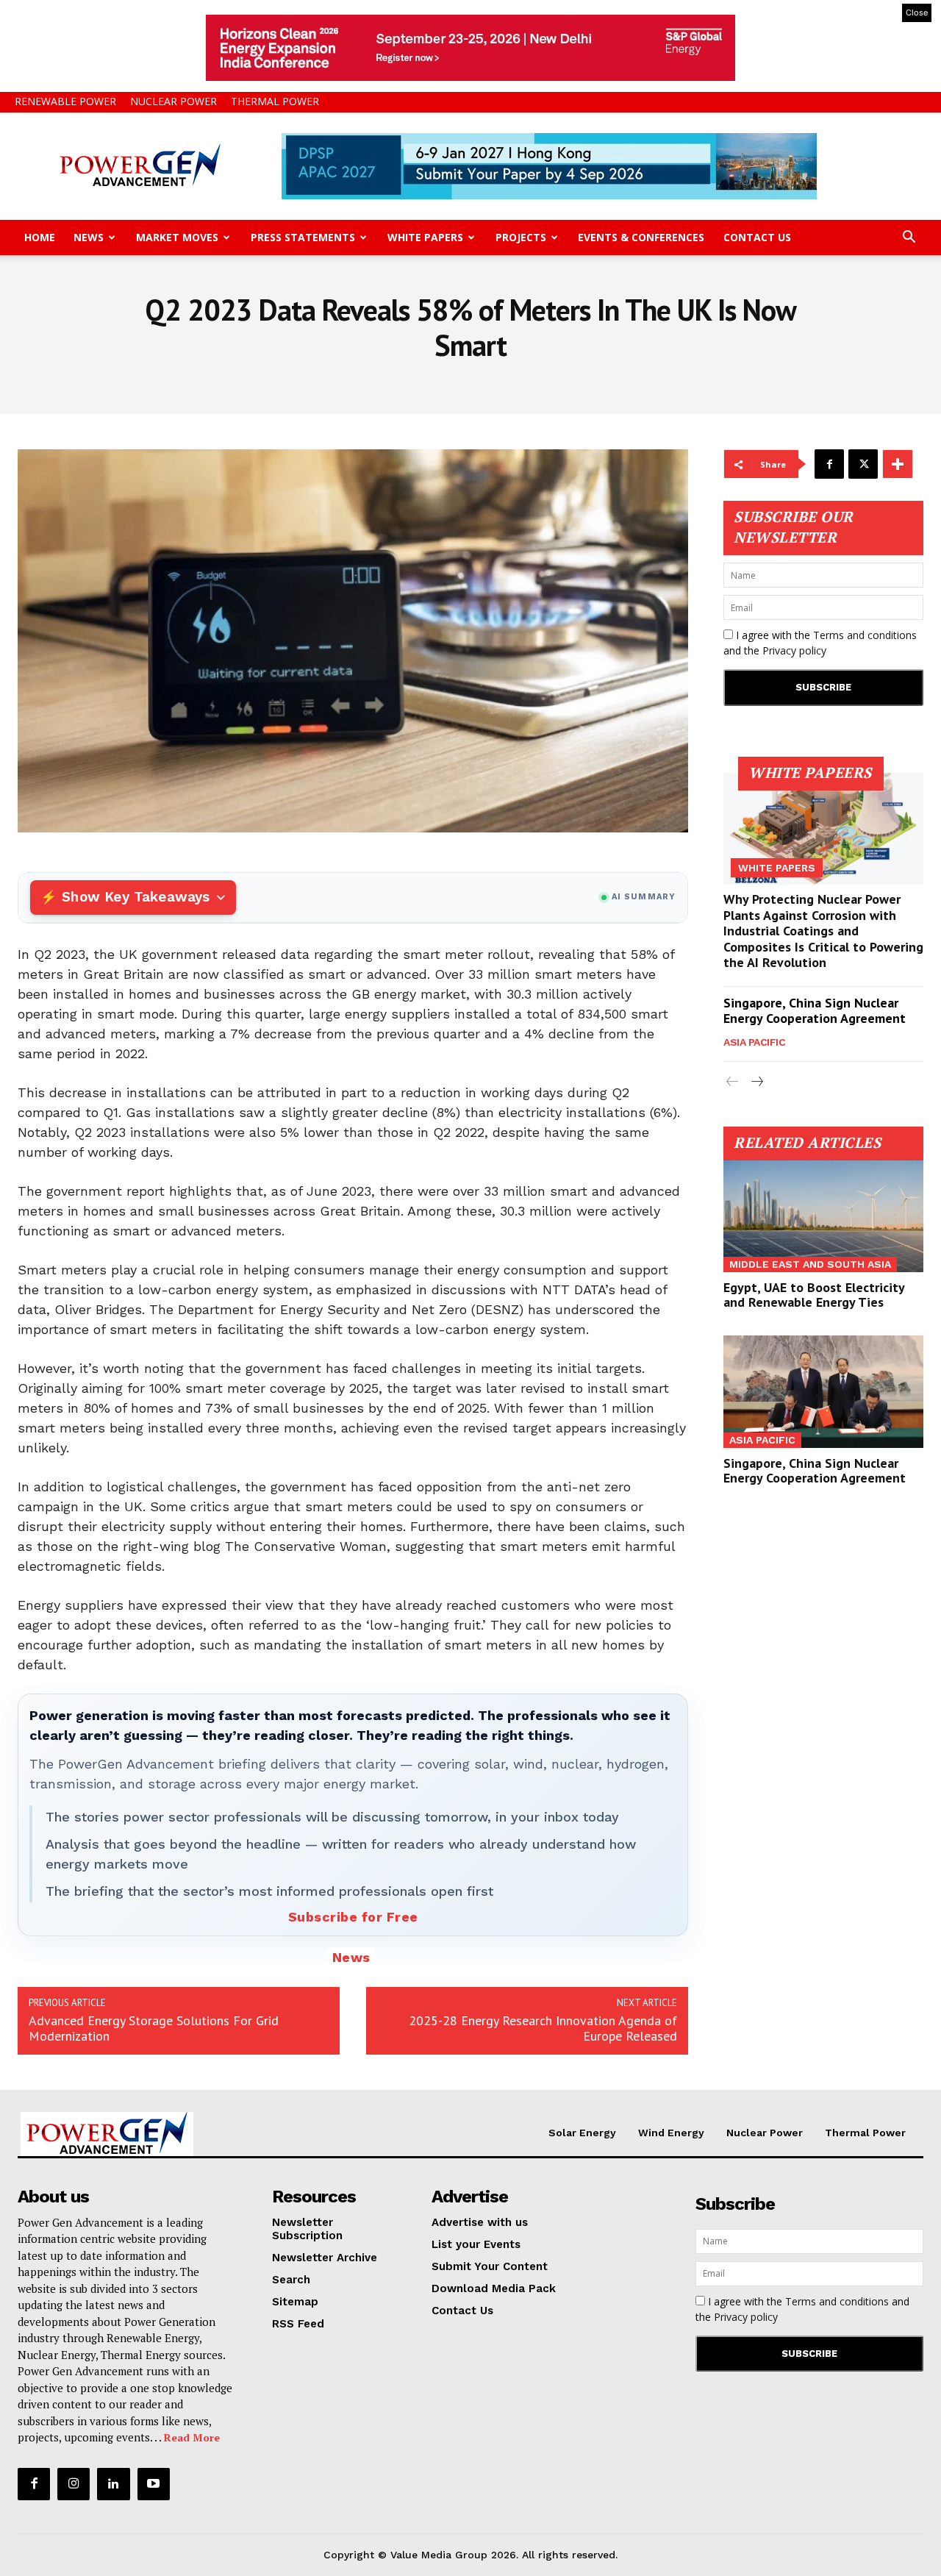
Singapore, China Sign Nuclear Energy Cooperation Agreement (815, 1011)
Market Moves (177, 237)
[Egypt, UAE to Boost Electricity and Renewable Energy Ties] (823, 1216)
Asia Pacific (754, 1042)
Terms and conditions (865, 635)
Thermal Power (275, 101)
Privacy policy (794, 650)
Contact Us (757, 237)
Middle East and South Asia (810, 1264)
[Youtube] (154, 2484)
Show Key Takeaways (136, 897)
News (89, 237)
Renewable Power (65, 101)
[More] (898, 464)
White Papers (425, 237)
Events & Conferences (641, 237)
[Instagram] (74, 2484)
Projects (521, 237)
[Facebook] (829, 464)
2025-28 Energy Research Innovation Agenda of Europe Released (543, 2028)
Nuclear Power (173, 101)
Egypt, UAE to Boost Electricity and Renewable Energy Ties (814, 1295)
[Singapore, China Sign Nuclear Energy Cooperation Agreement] (823, 1391)
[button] (909, 239)
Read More (192, 2437)
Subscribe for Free (353, 1917)
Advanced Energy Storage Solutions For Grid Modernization (154, 2028)
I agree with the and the (820, 643)
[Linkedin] (113, 2484)
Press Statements (303, 237)
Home (40, 237)
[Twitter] (863, 464)
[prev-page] (733, 1082)
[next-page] (756, 1082)
